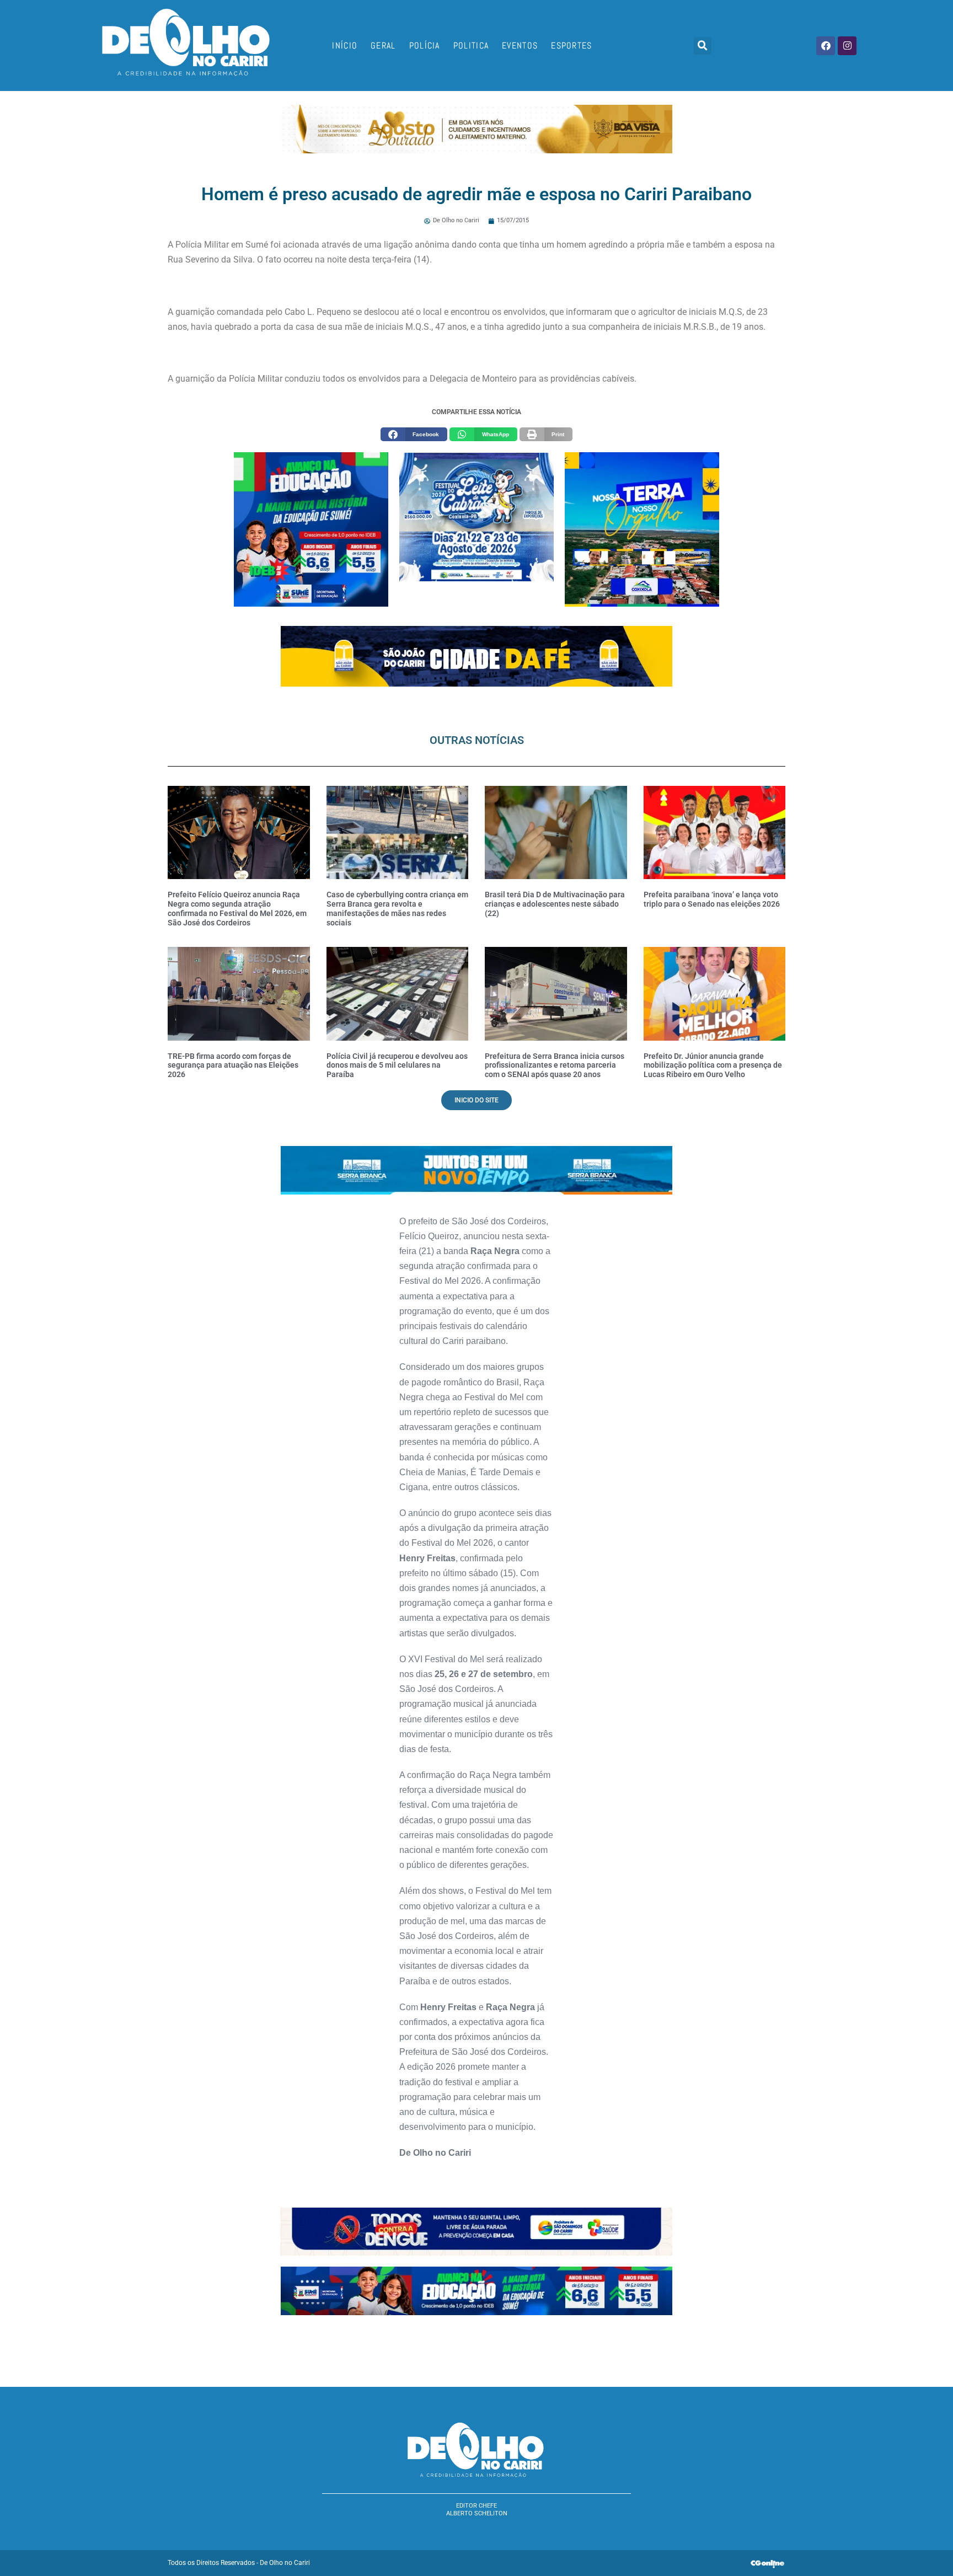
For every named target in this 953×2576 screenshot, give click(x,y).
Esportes (571, 45)
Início (345, 45)
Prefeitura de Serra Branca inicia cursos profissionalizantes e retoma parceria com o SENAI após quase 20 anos (555, 1065)
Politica (471, 45)
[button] (703, 46)
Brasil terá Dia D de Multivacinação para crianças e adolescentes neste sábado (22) (555, 904)
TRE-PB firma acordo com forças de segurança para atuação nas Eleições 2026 (233, 1065)
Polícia (425, 45)
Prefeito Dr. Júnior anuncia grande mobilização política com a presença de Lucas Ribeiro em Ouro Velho (713, 1065)
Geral (383, 45)
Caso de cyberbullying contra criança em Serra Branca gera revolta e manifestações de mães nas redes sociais (397, 908)
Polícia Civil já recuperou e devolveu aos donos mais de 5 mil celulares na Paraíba (397, 1065)
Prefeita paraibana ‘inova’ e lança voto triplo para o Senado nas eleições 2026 (712, 899)
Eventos (520, 45)
